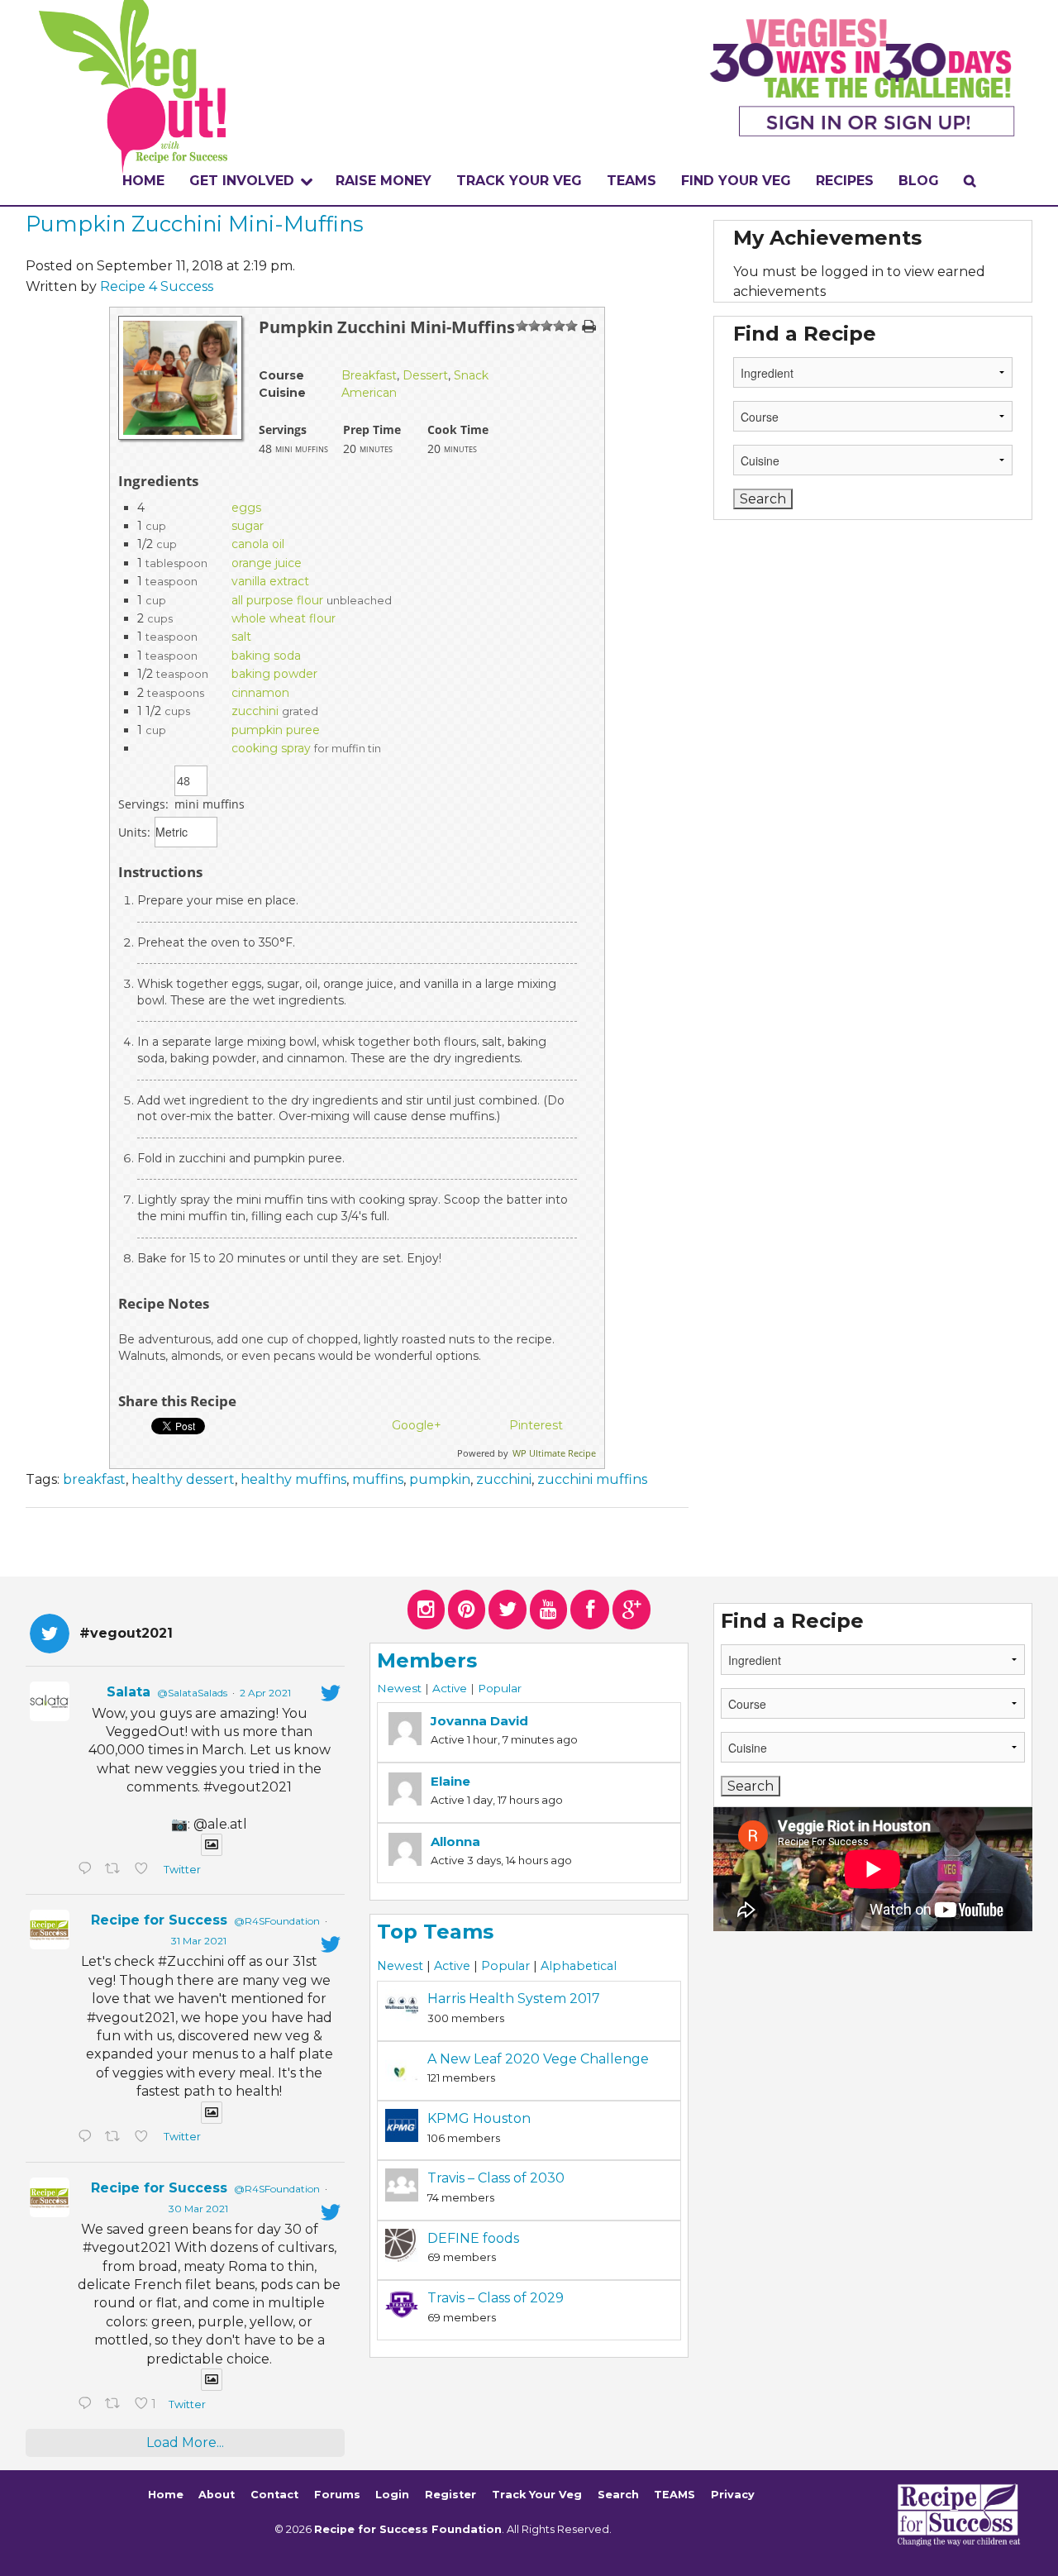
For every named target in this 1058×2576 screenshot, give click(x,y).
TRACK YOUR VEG (519, 181)
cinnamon (260, 693)
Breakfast (369, 375)
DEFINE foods (473, 2238)
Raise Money (384, 181)
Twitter (181, 1870)
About (217, 2495)
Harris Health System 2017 (514, 1999)
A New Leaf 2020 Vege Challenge (538, 2059)
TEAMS (631, 181)
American (369, 393)
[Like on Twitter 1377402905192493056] (145, 2138)
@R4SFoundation (277, 1921)
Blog (919, 181)
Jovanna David (479, 1721)
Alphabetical (579, 1966)
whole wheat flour (284, 618)
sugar (248, 526)
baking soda (266, 656)
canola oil (258, 544)
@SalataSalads (192, 1693)
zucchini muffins (592, 1479)
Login (392, 2495)
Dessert (425, 375)
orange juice (267, 563)
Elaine (450, 1781)
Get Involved (242, 181)
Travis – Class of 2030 (496, 2178)
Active (450, 1688)
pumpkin (440, 1479)
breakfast (94, 1479)
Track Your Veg (537, 2495)
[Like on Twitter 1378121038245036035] (145, 1870)
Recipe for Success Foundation (408, 2529)
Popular (500, 1688)
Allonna (455, 1841)
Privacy (733, 2495)
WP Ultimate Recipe (554, 1453)
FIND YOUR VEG (736, 181)
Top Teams (435, 1932)
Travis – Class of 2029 (496, 2298)
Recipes (845, 181)
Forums (337, 2495)
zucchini (255, 711)
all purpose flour (277, 600)
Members (427, 1660)
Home (143, 181)
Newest (399, 1688)
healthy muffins (293, 1479)
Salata (129, 1692)
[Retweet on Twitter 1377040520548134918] (116, 2405)
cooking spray (271, 748)
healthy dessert (183, 1479)
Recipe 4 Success (157, 286)
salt (241, 637)
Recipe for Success (159, 1920)
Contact (274, 2495)
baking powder (274, 674)
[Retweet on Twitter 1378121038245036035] (116, 1870)
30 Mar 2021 (198, 2209)
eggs (246, 508)
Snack (471, 375)
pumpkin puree (276, 730)
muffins (378, 1479)
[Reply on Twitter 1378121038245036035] (87, 1870)
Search (618, 2495)
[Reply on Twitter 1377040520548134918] (87, 2405)
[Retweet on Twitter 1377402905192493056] (116, 2138)
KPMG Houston (479, 2118)
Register (450, 2495)
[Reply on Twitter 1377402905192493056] (87, 2138)
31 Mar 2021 (199, 1941)
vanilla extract (270, 581)
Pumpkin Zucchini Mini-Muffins (195, 224)
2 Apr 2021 (265, 1693)
